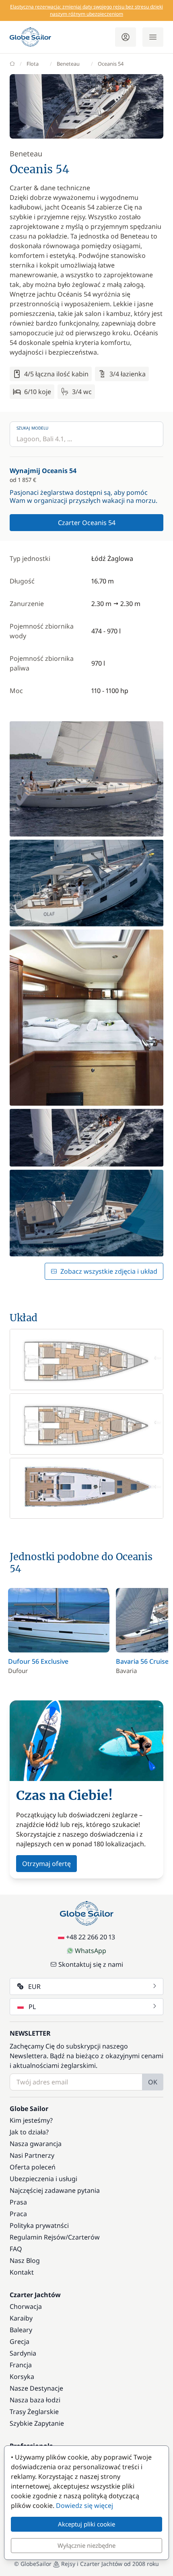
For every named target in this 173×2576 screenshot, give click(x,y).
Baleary (21, 2330)
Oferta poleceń (33, 2167)
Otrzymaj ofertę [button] (46, 1864)
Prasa (18, 2202)
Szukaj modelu (32, 428)
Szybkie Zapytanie (37, 2423)
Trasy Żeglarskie (34, 2412)
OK (153, 2082)
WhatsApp (91, 1951)
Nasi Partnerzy (32, 2155)
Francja (21, 2365)
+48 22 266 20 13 (91, 1937)
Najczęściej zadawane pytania (55, 2190)
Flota (33, 64)
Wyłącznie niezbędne (86, 2545)
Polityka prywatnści (39, 2225)
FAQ (16, 2249)
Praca (18, 2214)
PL (32, 2007)
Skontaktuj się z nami (91, 1964)
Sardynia (23, 2353)
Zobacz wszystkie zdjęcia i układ (109, 1271)
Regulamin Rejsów (38, 2237)
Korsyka (22, 2377)
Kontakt (22, 2272)
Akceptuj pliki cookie (86, 2524)
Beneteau (68, 64)
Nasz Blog (25, 2260)
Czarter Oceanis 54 (87, 523)
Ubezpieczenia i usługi (43, 2179)
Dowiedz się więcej (84, 2505)
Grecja (20, 2341)
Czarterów (84, 2237)
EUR (34, 1986)
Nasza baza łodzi (35, 2400)
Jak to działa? (29, 2132)
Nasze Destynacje (36, 2388)
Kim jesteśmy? (31, 2120)
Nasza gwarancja (36, 2144)
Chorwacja (26, 2306)
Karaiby (21, 2318)
